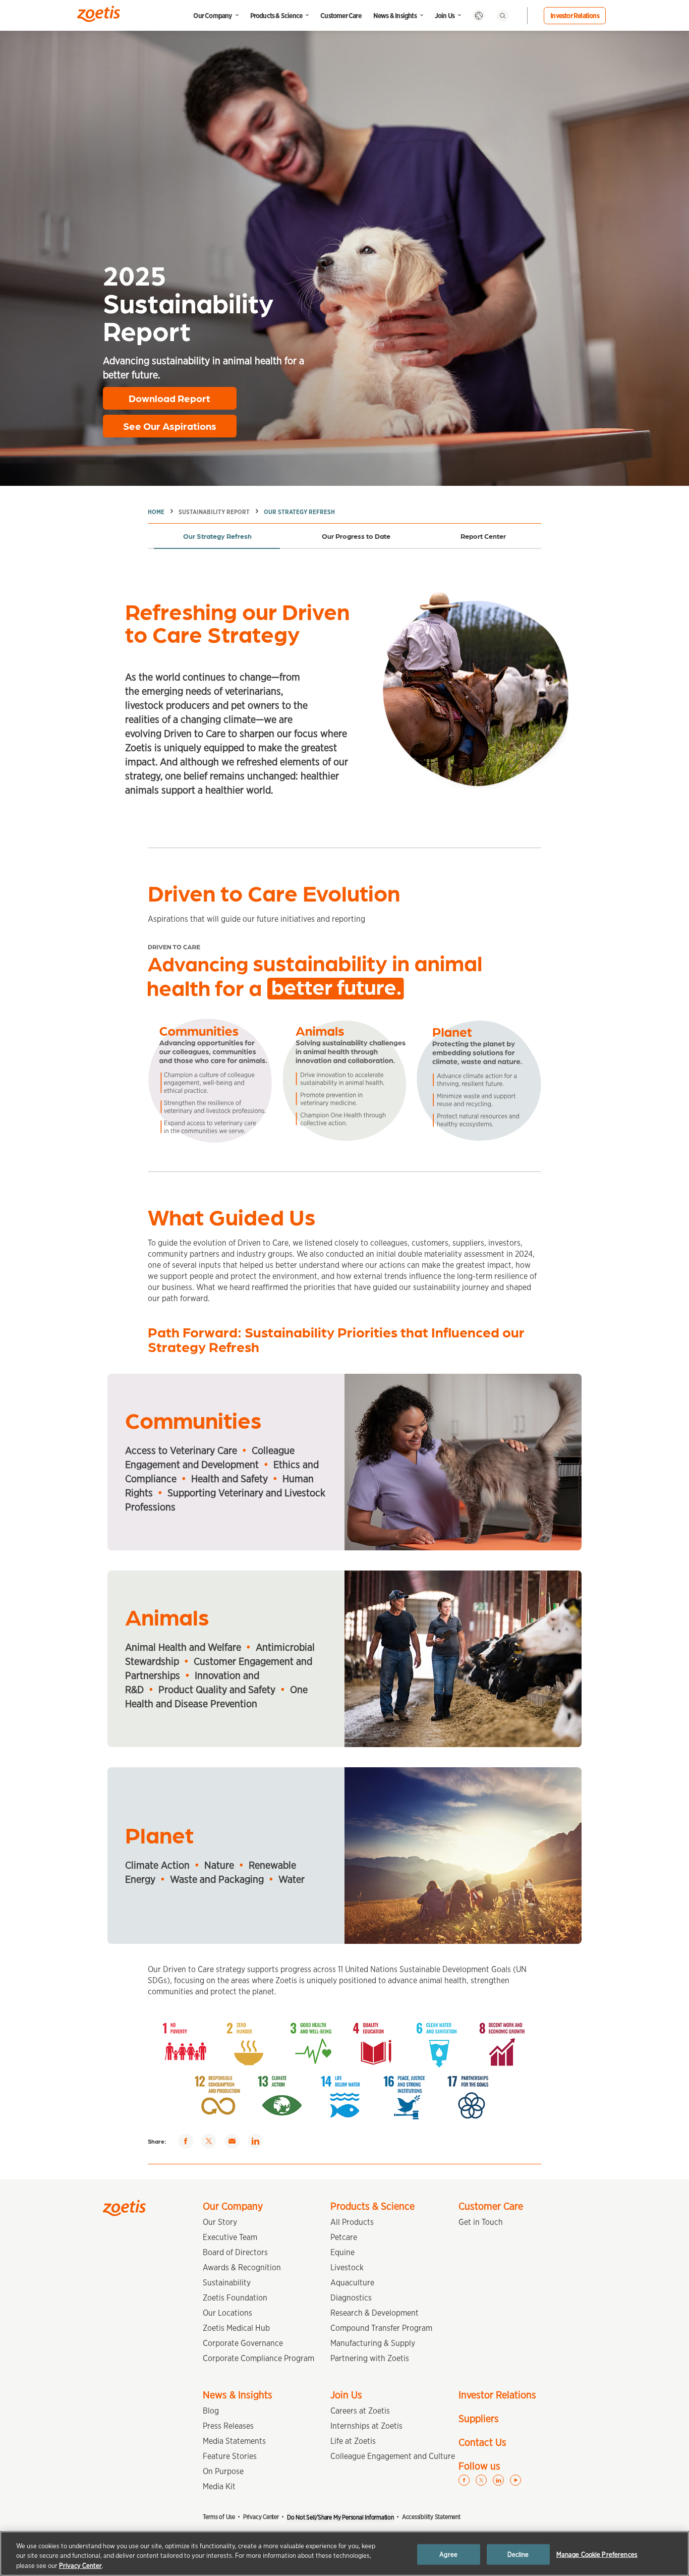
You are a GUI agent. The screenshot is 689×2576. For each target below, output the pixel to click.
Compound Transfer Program (381, 2328)
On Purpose (223, 2471)
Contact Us (482, 2442)
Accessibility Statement (431, 2517)
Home (156, 512)
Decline (518, 2554)
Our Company (212, 16)
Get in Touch (481, 2222)
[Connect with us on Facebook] (464, 2480)
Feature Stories (230, 2456)
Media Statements (234, 2441)
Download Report (169, 398)
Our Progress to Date (356, 536)
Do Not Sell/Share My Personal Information (340, 2517)
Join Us (445, 16)
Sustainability (227, 2283)
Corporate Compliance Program (259, 2358)
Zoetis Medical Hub (236, 2328)
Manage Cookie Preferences (597, 2554)
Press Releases (228, 2426)
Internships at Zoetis (366, 2426)
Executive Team (230, 2237)
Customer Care (341, 16)
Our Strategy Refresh (299, 512)
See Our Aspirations (170, 426)
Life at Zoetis (353, 2441)
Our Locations (227, 2313)
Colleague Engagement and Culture (393, 2456)
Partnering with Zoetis (370, 2358)
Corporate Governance (243, 2343)
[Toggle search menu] (503, 16)
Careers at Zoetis (360, 2411)
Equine (342, 2252)
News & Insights (395, 16)
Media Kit (219, 2486)
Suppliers (479, 2419)
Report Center (483, 536)
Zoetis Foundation (235, 2298)
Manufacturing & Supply (373, 2343)
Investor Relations (575, 16)
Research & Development (375, 2313)
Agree (448, 2554)
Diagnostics (351, 2298)
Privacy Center (261, 2517)
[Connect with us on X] (481, 2480)
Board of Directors (235, 2252)
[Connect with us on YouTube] (515, 2480)
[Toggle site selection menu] (479, 16)
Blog (211, 2411)
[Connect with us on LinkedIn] (498, 2480)
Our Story (220, 2222)
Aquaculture (352, 2283)
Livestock (347, 2267)
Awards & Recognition (242, 2267)
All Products (352, 2222)
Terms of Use (219, 2517)
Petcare (344, 2237)
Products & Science (276, 16)
